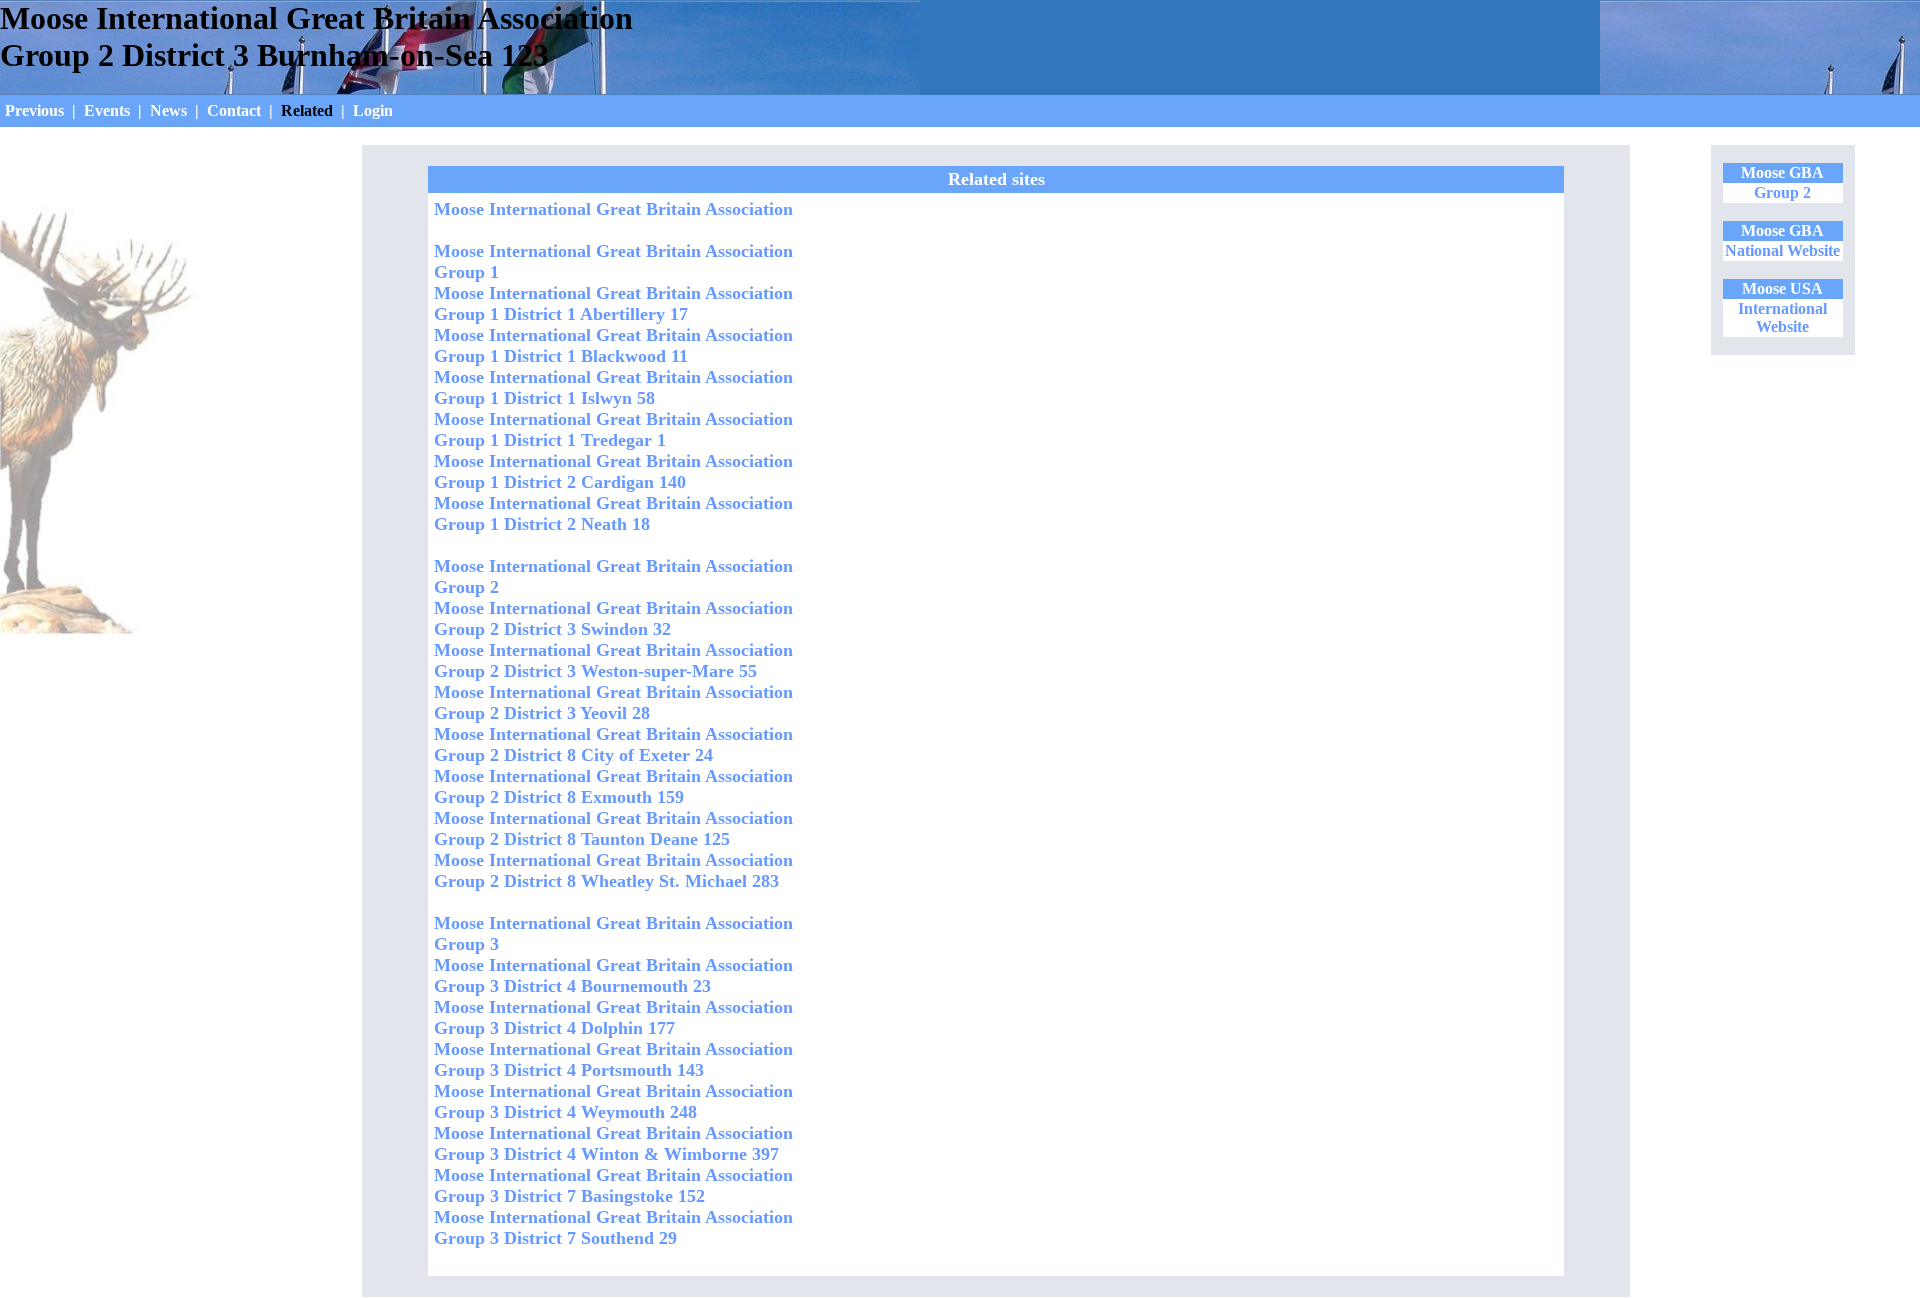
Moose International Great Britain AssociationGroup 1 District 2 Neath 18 (613, 513)
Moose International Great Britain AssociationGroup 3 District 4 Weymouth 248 (613, 1101)
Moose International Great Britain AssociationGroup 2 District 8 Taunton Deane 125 (613, 828)
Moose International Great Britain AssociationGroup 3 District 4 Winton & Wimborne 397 (613, 1143)
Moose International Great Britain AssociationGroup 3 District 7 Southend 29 (613, 1227)
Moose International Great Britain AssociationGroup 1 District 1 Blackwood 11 (613, 345)
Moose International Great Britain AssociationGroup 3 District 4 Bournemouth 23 (613, 975)
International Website (1782, 317)
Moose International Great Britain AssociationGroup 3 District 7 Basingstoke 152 (613, 1185)
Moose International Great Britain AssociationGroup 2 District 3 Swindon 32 (613, 618)
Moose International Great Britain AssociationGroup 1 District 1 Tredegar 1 (613, 429)
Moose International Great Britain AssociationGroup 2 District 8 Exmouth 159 (613, 786)
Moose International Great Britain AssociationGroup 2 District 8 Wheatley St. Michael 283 (613, 870)
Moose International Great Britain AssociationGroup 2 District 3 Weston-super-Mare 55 (613, 660)
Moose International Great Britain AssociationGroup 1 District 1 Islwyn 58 (613, 387)
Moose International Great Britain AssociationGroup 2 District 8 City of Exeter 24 (613, 744)
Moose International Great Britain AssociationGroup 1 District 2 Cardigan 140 (613, 471)
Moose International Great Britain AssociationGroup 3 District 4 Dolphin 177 (613, 1017)
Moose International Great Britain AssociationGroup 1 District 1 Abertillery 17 (613, 303)
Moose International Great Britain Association (613, 209)
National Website (1782, 250)
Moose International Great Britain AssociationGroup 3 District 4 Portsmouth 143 (613, 1059)
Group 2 (1782, 192)
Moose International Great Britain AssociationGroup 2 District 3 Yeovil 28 (613, 702)
